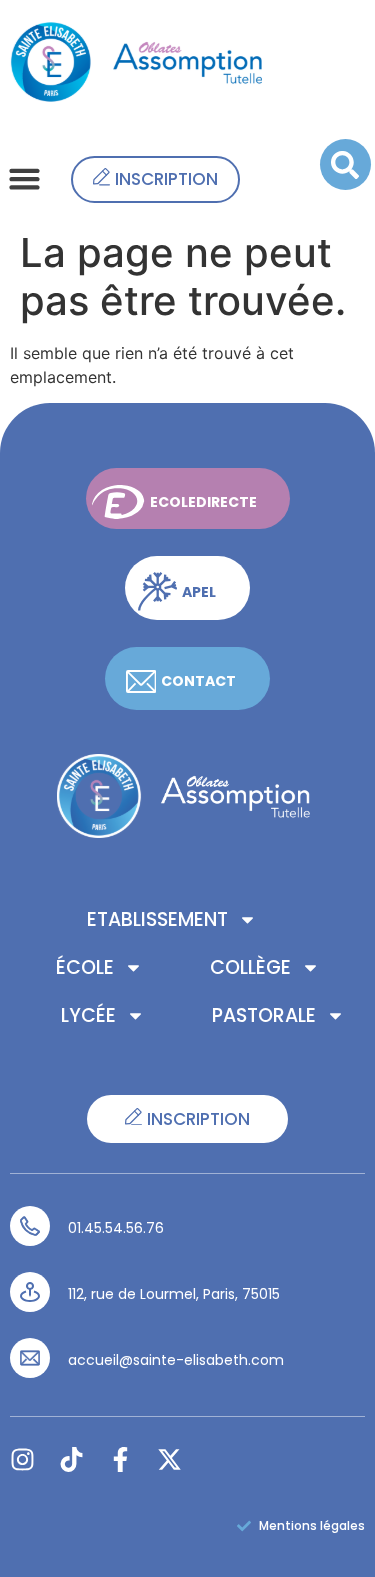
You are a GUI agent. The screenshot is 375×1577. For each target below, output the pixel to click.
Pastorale (264, 1015)
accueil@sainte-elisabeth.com (176, 1360)
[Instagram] (22, 1459)
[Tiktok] (71, 1459)
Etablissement (157, 919)
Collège (250, 967)
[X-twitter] (169, 1459)
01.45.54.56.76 (116, 1228)
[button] (25, 179)
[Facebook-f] (120, 1459)
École (85, 967)
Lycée (88, 1015)
